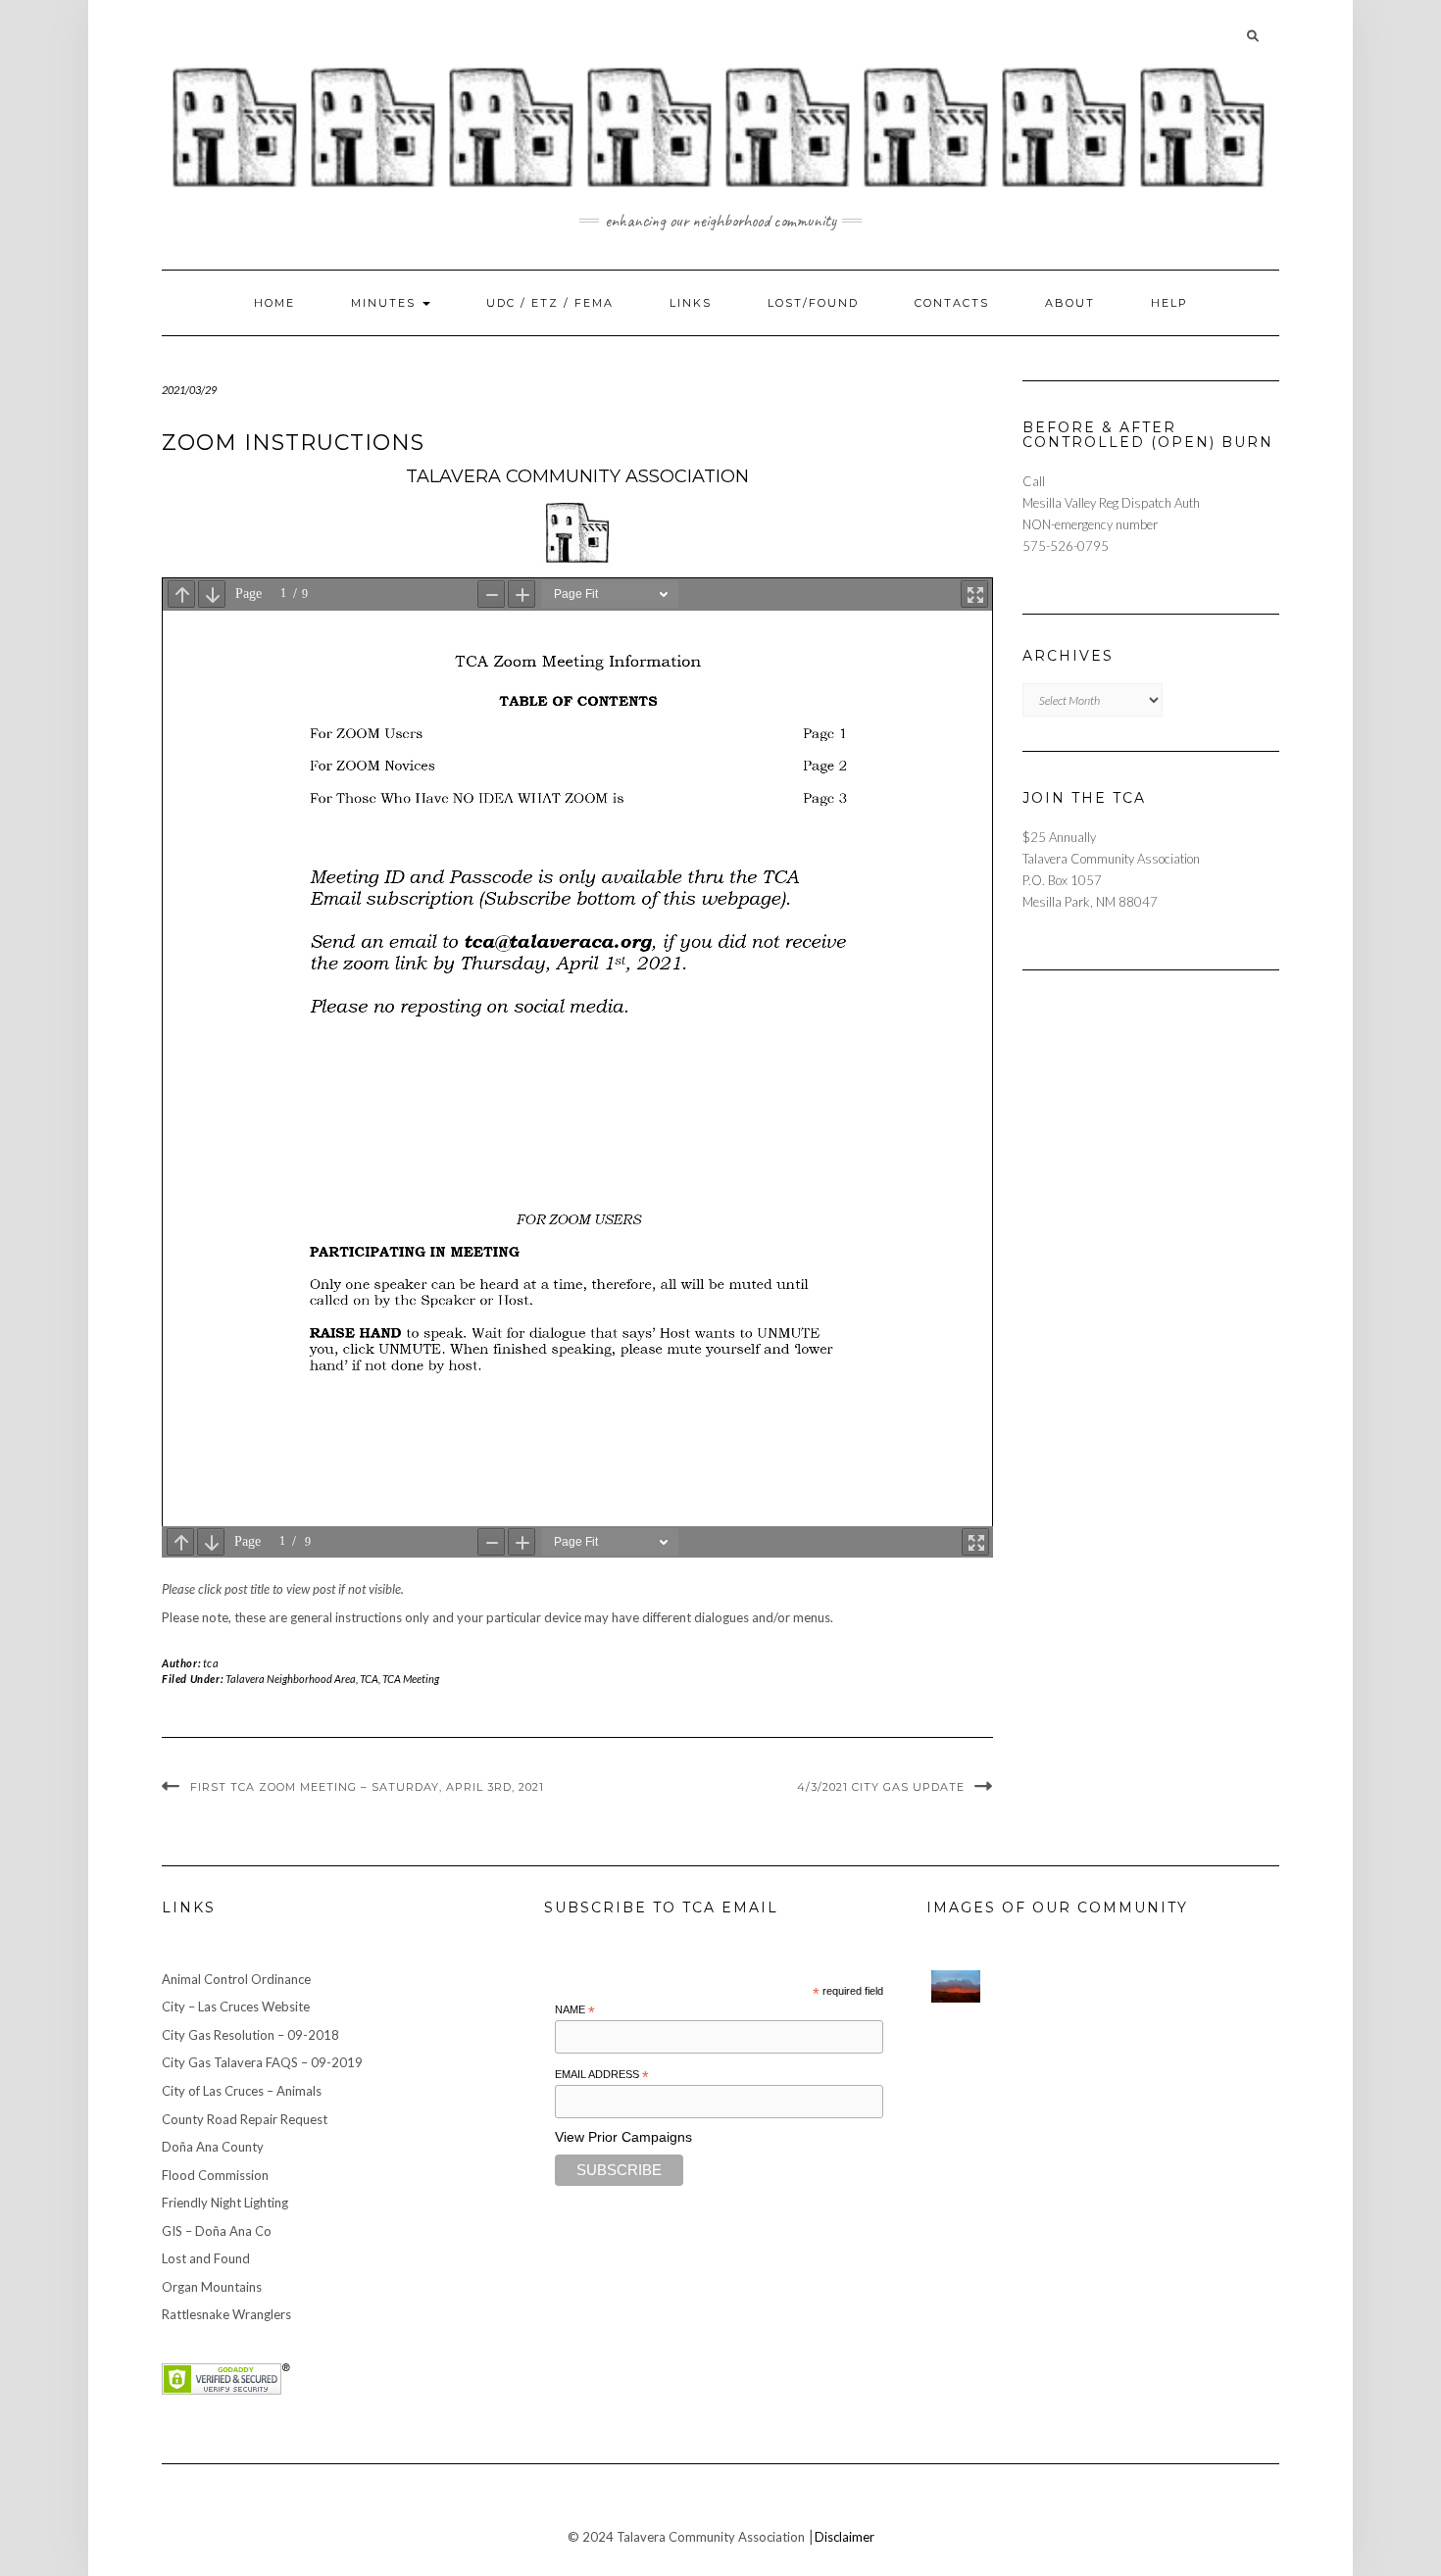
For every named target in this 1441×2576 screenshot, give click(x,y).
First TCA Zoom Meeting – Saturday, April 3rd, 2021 (367, 1787)
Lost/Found (813, 303)
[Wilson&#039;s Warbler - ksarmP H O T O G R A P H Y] (1250, 2081)
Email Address (602, 2075)
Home (274, 303)
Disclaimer (845, 2537)
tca (211, 1663)
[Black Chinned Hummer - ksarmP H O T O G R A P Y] (1250, 2128)
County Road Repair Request (245, 2119)
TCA (369, 1679)
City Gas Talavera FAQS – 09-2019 (262, 2062)
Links (691, 303)
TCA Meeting (411, 1679)
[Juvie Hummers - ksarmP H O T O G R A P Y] (1015, 1988)
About (1070, 303)
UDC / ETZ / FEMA (550, 303)
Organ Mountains (212, 2287)
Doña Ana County (213, 2147)
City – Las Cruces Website (236, 2006)
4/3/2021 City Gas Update (881, 1787)
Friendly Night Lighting (225, 2203)
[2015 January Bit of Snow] (956, 2170)
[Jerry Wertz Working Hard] (1073, 1988)
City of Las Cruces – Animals (242, 2091)
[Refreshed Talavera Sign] (1073, 2128)
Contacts (952, 303)
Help (1169, 303)
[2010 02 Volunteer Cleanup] (1015, 2081)
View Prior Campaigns (623, 2137)
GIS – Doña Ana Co (217, 2231)
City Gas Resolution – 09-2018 (250, 2035)
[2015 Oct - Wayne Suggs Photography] (1132, 1988)
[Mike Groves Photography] (956, 1986)
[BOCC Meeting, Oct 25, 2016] (1191, 2128)
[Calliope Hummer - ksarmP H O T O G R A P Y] (1073, 2175)
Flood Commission (215, 2175)
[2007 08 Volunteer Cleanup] (1015, 2034)
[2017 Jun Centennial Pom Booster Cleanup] (1250, 2034)
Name (575, 2010)
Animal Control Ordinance (236, 1979)
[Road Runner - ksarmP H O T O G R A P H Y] (1191, 2175)
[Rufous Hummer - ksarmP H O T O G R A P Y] (1073, 2034)
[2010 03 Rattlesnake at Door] (956, 2078)
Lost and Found (206, 2258)
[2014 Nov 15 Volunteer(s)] (1191, 1988)
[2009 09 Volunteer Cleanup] (1191, 2081)
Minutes (386, 303)
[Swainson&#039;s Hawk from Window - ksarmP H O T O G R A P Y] (1073, 2081)
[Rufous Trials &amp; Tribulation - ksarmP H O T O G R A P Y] (1132, 2128)
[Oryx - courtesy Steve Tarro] (1015, 2128)
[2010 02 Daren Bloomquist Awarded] (1132, 2081)
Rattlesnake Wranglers (226, 2314)
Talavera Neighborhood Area (291, 1679)
